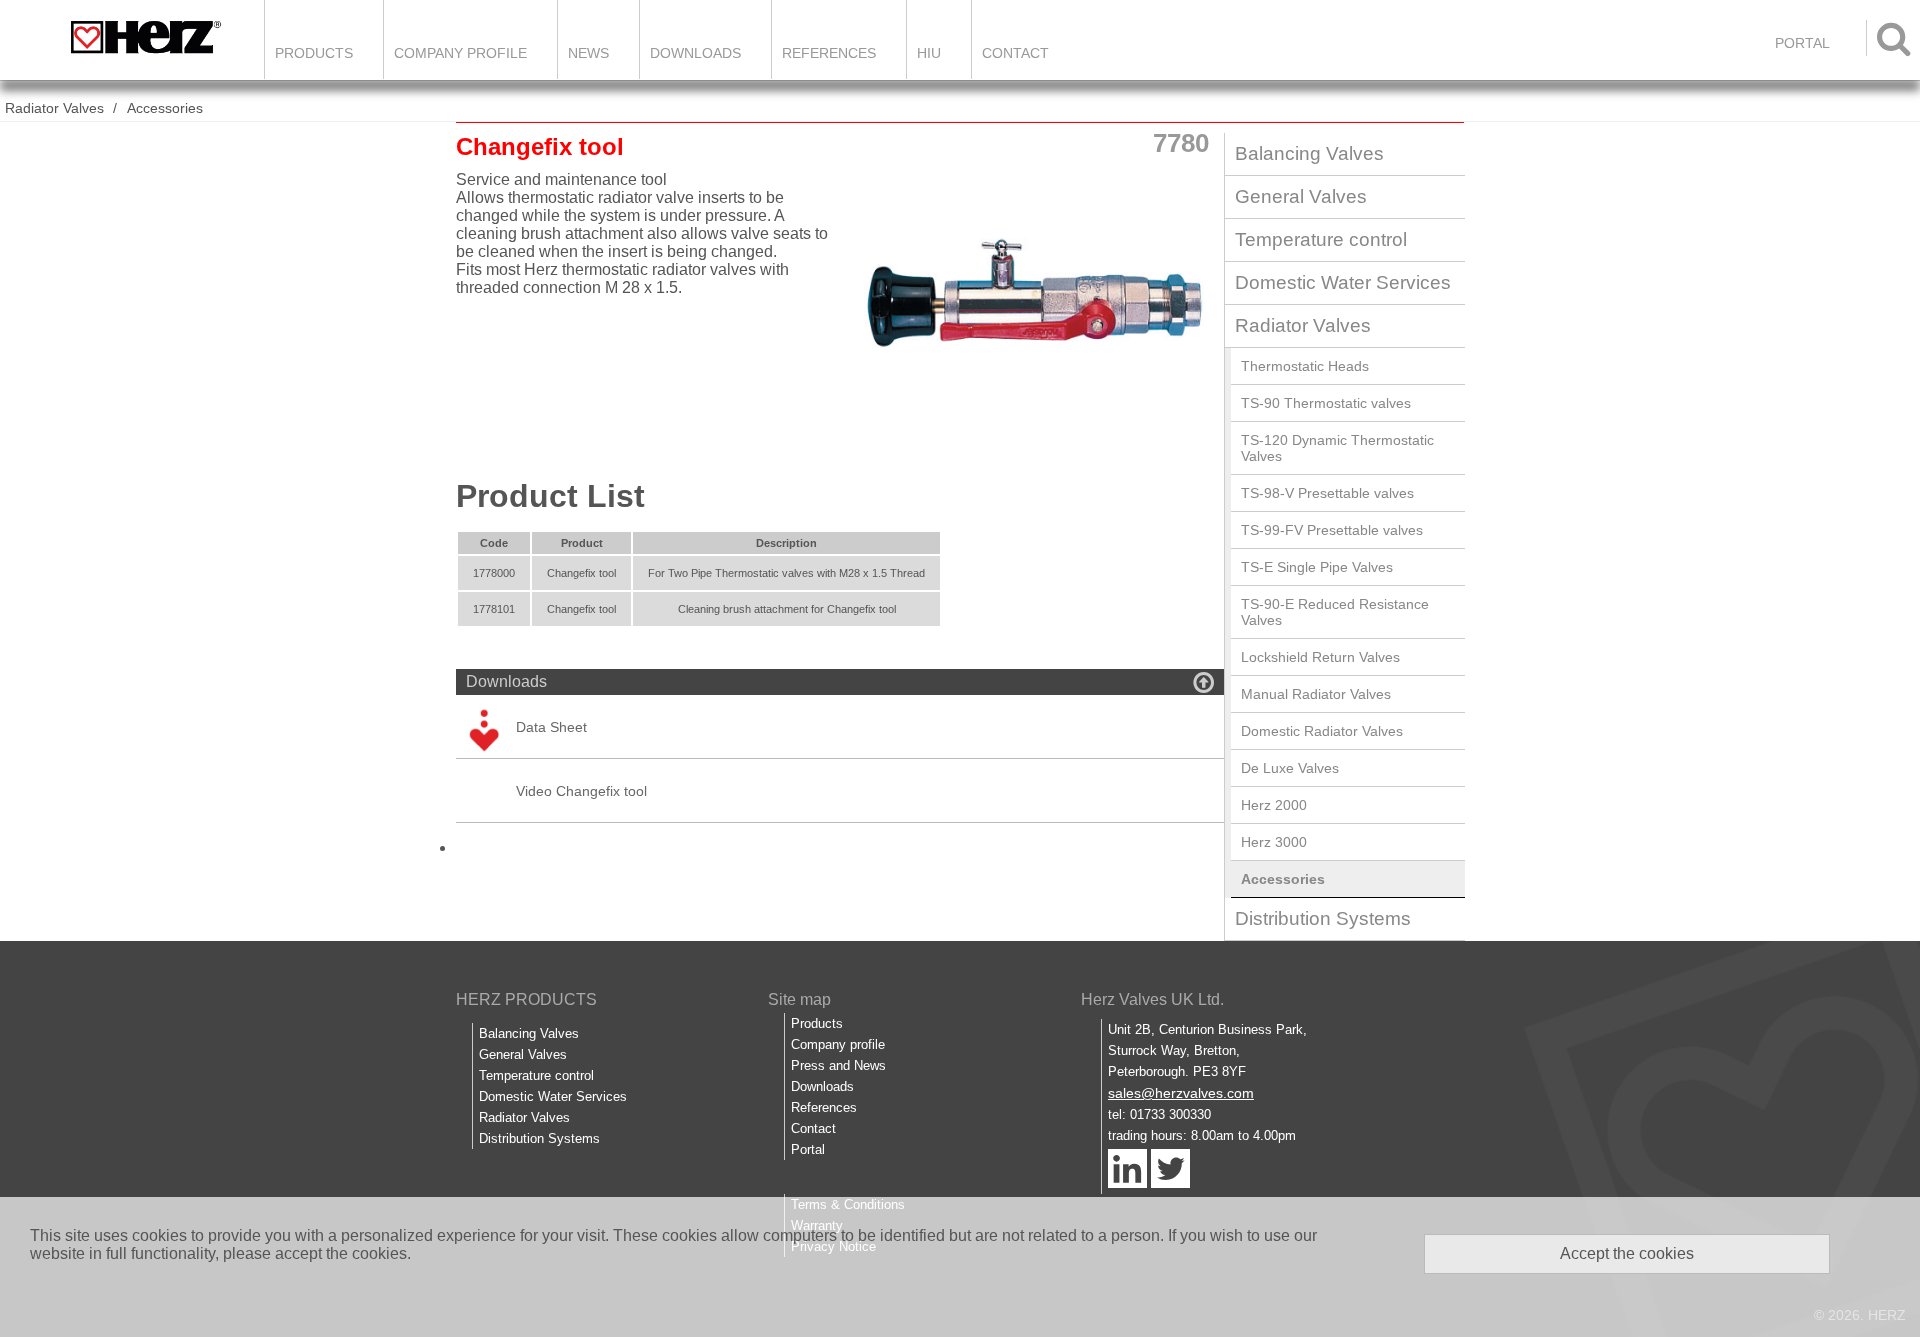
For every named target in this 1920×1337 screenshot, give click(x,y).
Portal (808, 1149)
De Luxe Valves (1290, 768)
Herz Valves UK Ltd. (1152, 999)
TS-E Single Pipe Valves (1317, 567)
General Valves (1301, 196)
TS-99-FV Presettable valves (1332, 530)
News (588, 53)
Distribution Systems (1323, 918)
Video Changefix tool (581, 791)
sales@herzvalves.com (1181, 1093)
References (829, 53)
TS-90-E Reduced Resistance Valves (1335, 612)
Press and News (838, 1065)
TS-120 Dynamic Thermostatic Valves (1337, 448)
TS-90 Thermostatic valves (1326, 403)
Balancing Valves (1309, 153)
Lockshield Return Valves (1320, 657)
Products (314, 53)
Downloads (695, 53)
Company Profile (460, 53)
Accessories (165, 108)
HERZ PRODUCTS (526, 999)
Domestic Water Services (1343, 282)
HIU (929, 53)
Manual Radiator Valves (1316, 694)
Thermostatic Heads (1305, 366)
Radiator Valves (54, 108)
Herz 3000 (1274, 842)
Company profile (838, 1044)
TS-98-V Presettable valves (1327, 493)
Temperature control (1321, 239)
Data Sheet (551, 727)
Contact (1015, 53)
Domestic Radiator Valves (1322, 731)
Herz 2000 (1274, 805)
